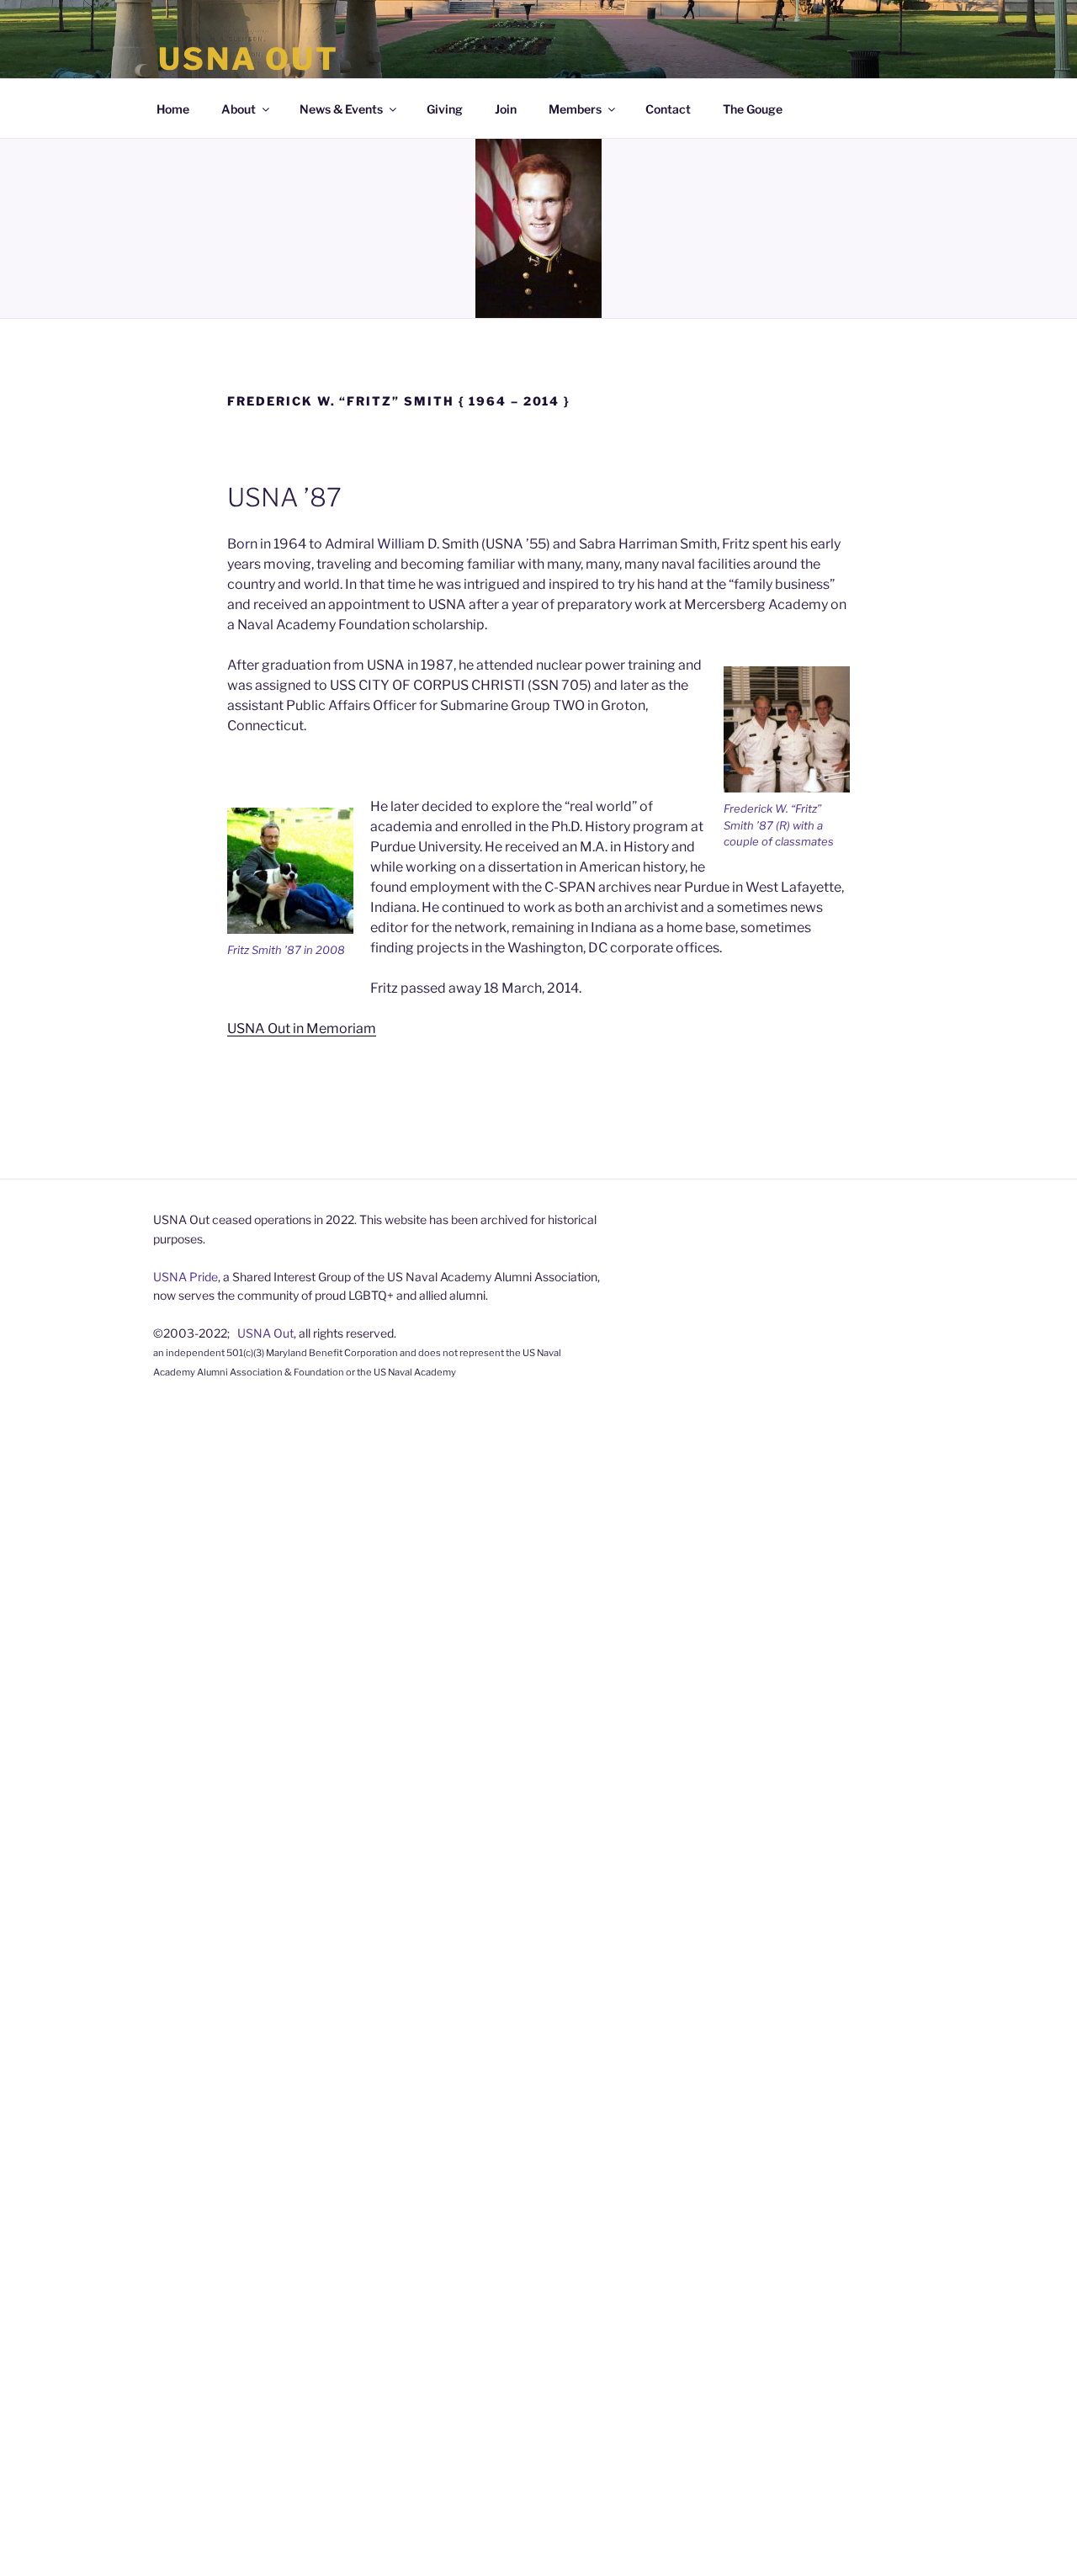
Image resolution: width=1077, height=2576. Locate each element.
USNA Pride (186, 1277)
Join (506, 109)
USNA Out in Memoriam (302, 1028)
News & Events (341, 109)
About (239, 109)
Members (575, 109)
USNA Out (249, 59)
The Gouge (753, 109)
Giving (445, 109)
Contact (668, 109)
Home (173, 109)
